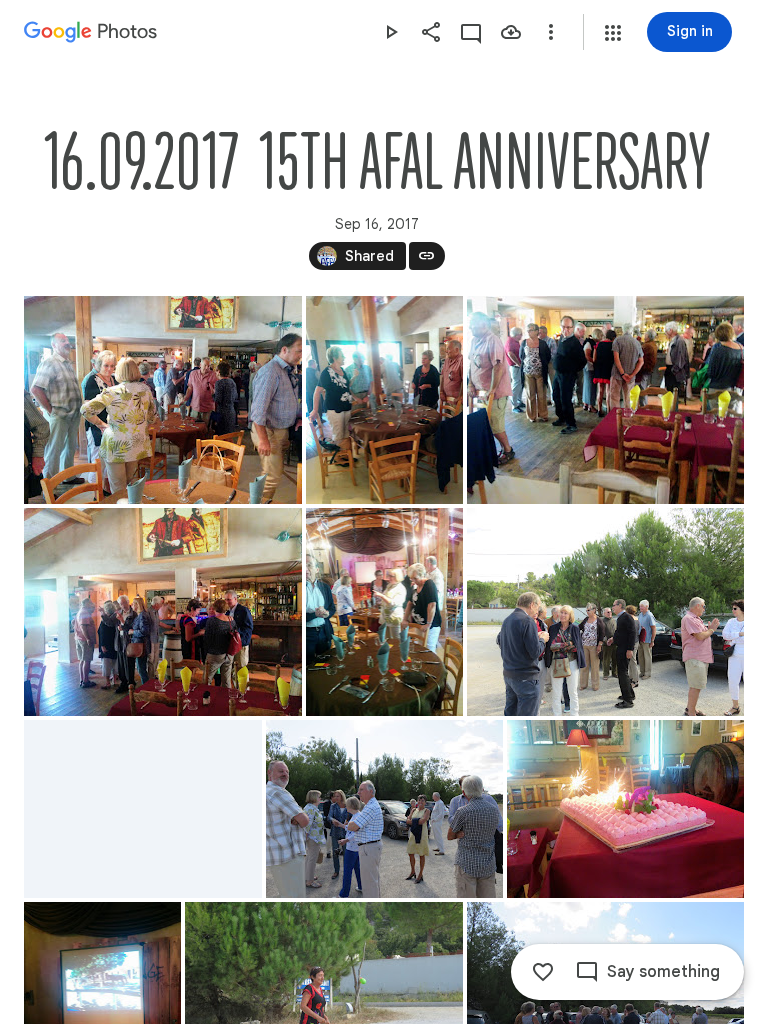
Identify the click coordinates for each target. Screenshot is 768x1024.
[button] (613, 33)
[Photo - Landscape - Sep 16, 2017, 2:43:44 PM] (605, 612)
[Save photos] (511, 32)
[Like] (543, 972)
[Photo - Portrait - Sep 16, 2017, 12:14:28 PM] (384, 400)
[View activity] (471, 32)
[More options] (551, 32)
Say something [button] (663, 972)
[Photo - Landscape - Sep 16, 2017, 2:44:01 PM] (384, 809)
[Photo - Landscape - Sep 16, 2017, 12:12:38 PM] (163, 400)
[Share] (431, 32)
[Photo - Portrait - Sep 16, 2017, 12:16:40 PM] (384, 612)
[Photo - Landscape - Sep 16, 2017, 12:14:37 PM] (605, 400)
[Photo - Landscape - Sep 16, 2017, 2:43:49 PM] (143, 809)
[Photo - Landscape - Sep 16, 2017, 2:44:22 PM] (625, 809)
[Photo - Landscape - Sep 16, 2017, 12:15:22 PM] (163, 612)
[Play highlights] (391, 32)
